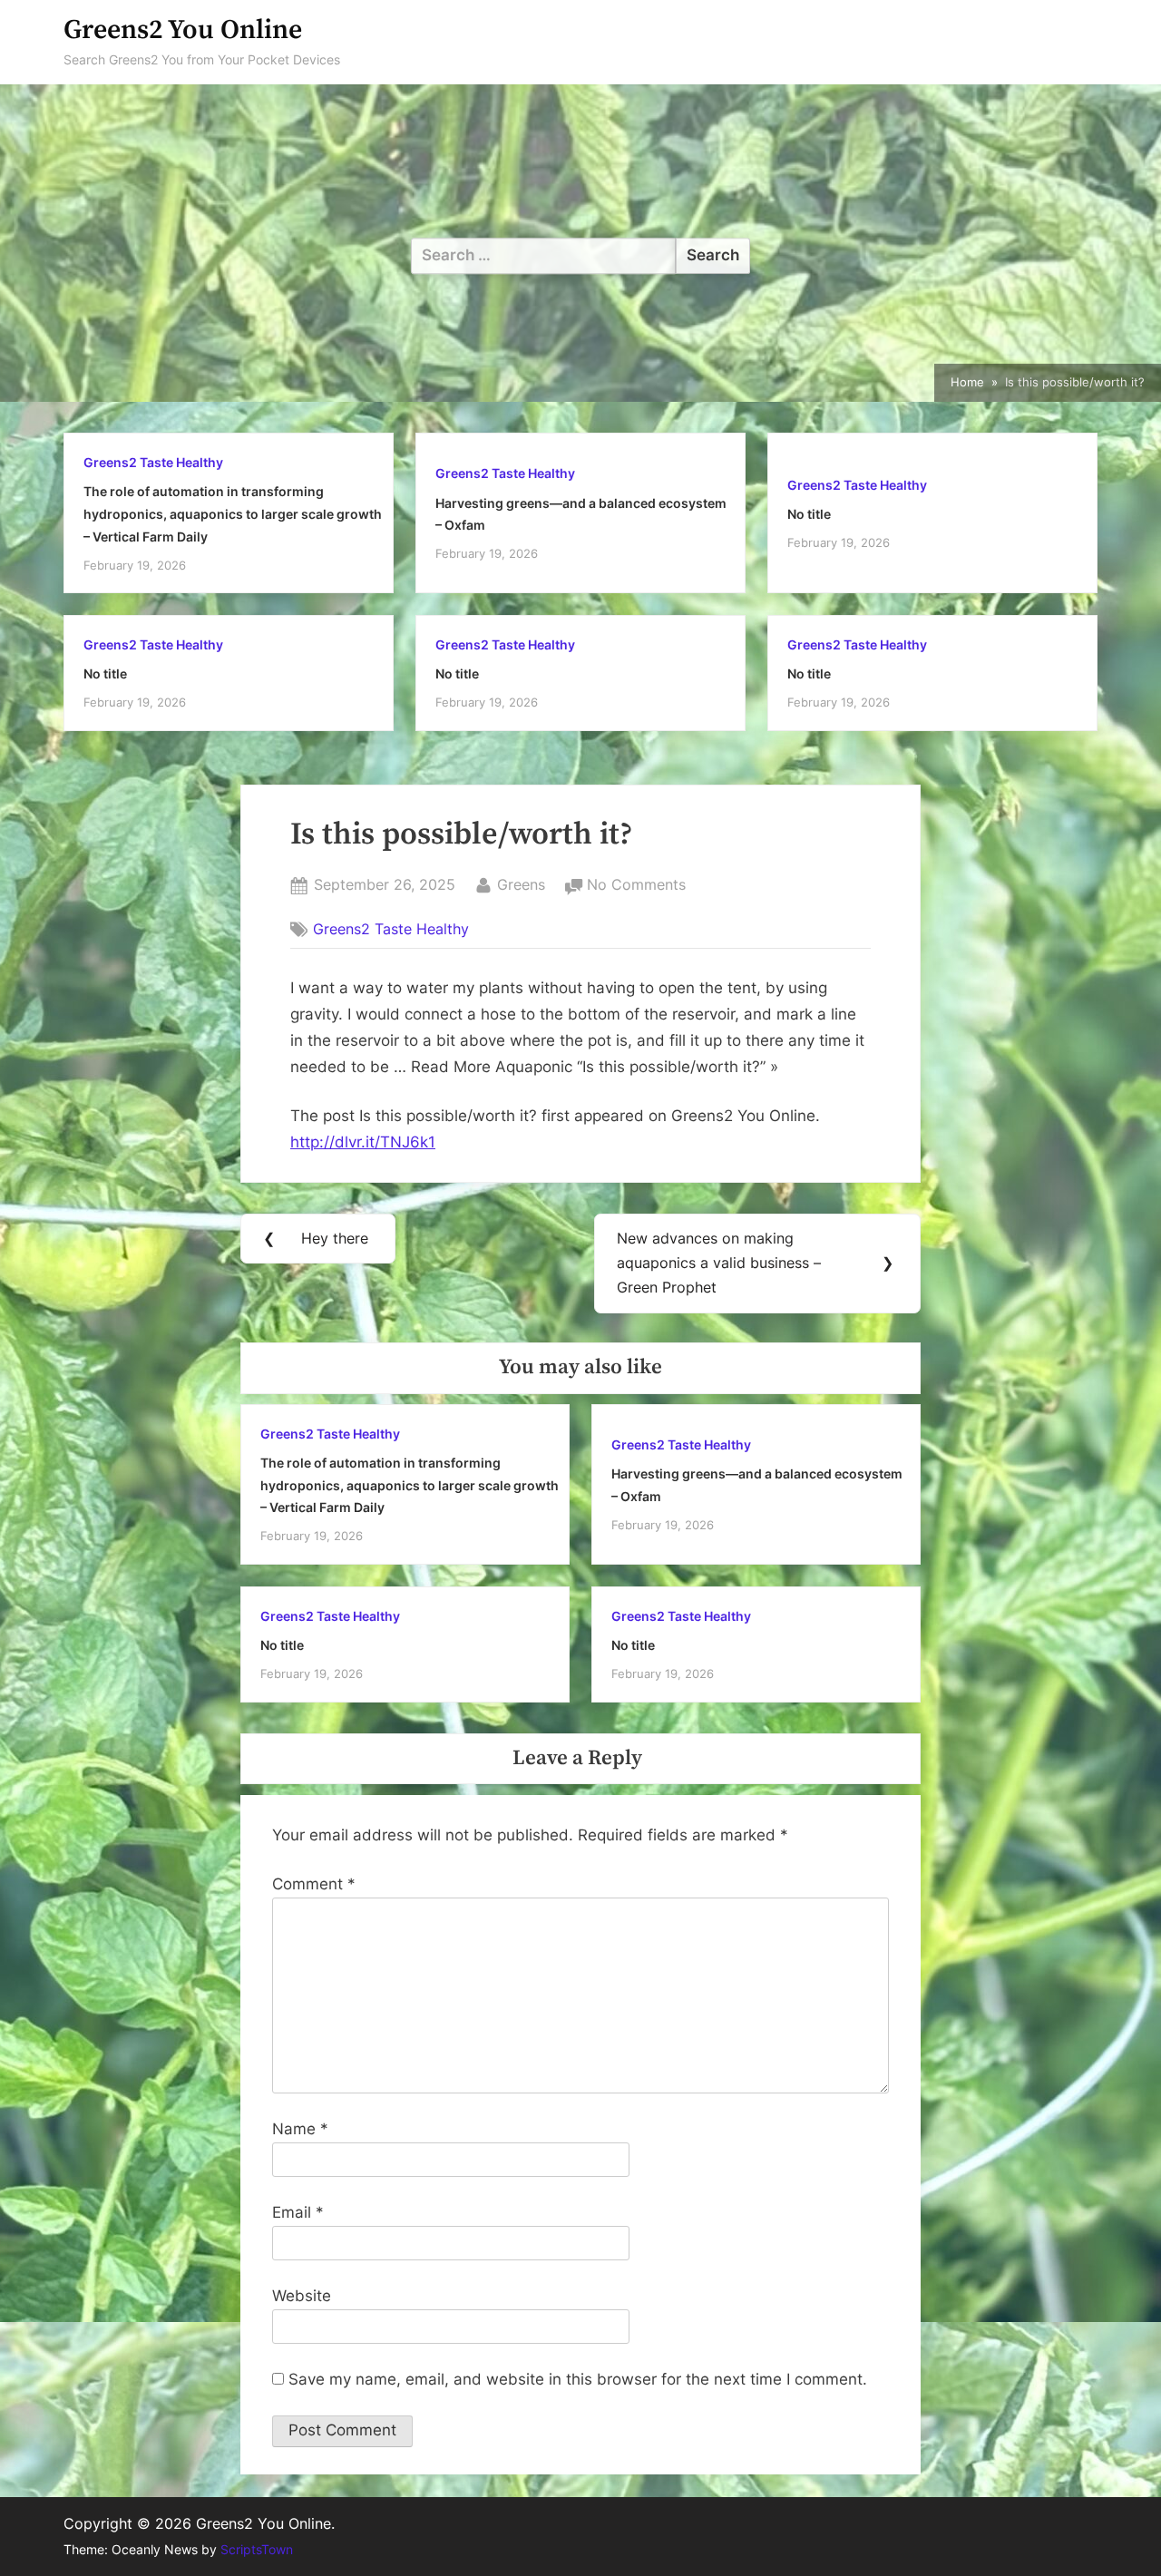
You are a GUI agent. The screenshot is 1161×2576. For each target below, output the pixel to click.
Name (300, 2129)
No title (809, 514)
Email (298, 2212)
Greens (521, 884)
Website (302, 2296)
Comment (314, 1884)
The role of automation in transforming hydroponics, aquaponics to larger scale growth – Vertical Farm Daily (233, 513)
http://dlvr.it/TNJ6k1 (363, 1142)
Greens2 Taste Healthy (153, 462)
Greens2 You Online (183, 30)
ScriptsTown (257, 2550)
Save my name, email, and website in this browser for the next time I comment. (578, 2379)
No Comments (636, 886)
